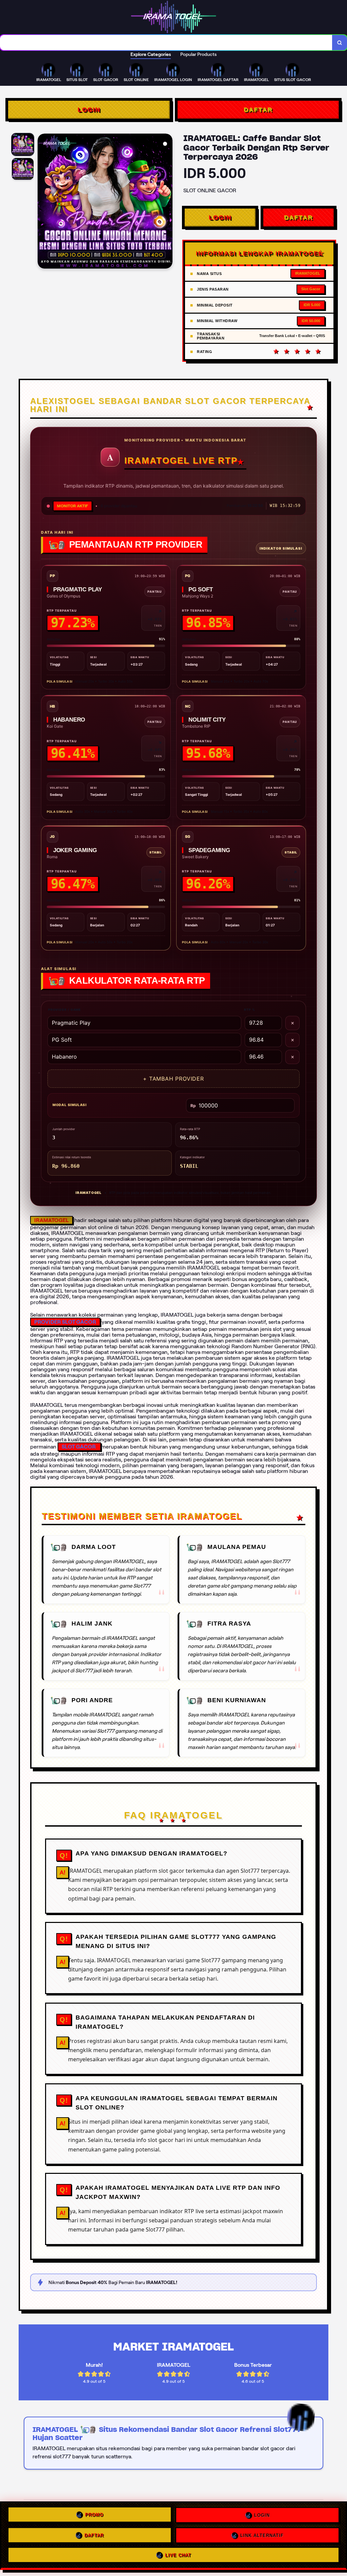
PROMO (94, 2515)
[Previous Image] (43, 202)
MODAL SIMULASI (70, 1105)
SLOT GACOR (79, 1447)
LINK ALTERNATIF (262, 2533)
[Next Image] (167, 202)
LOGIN (89, 110)
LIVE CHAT (178, 2553)
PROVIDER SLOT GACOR (65, 1322)
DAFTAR (258, 110)
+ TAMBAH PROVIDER (173, 1079)
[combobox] (166, 43)
